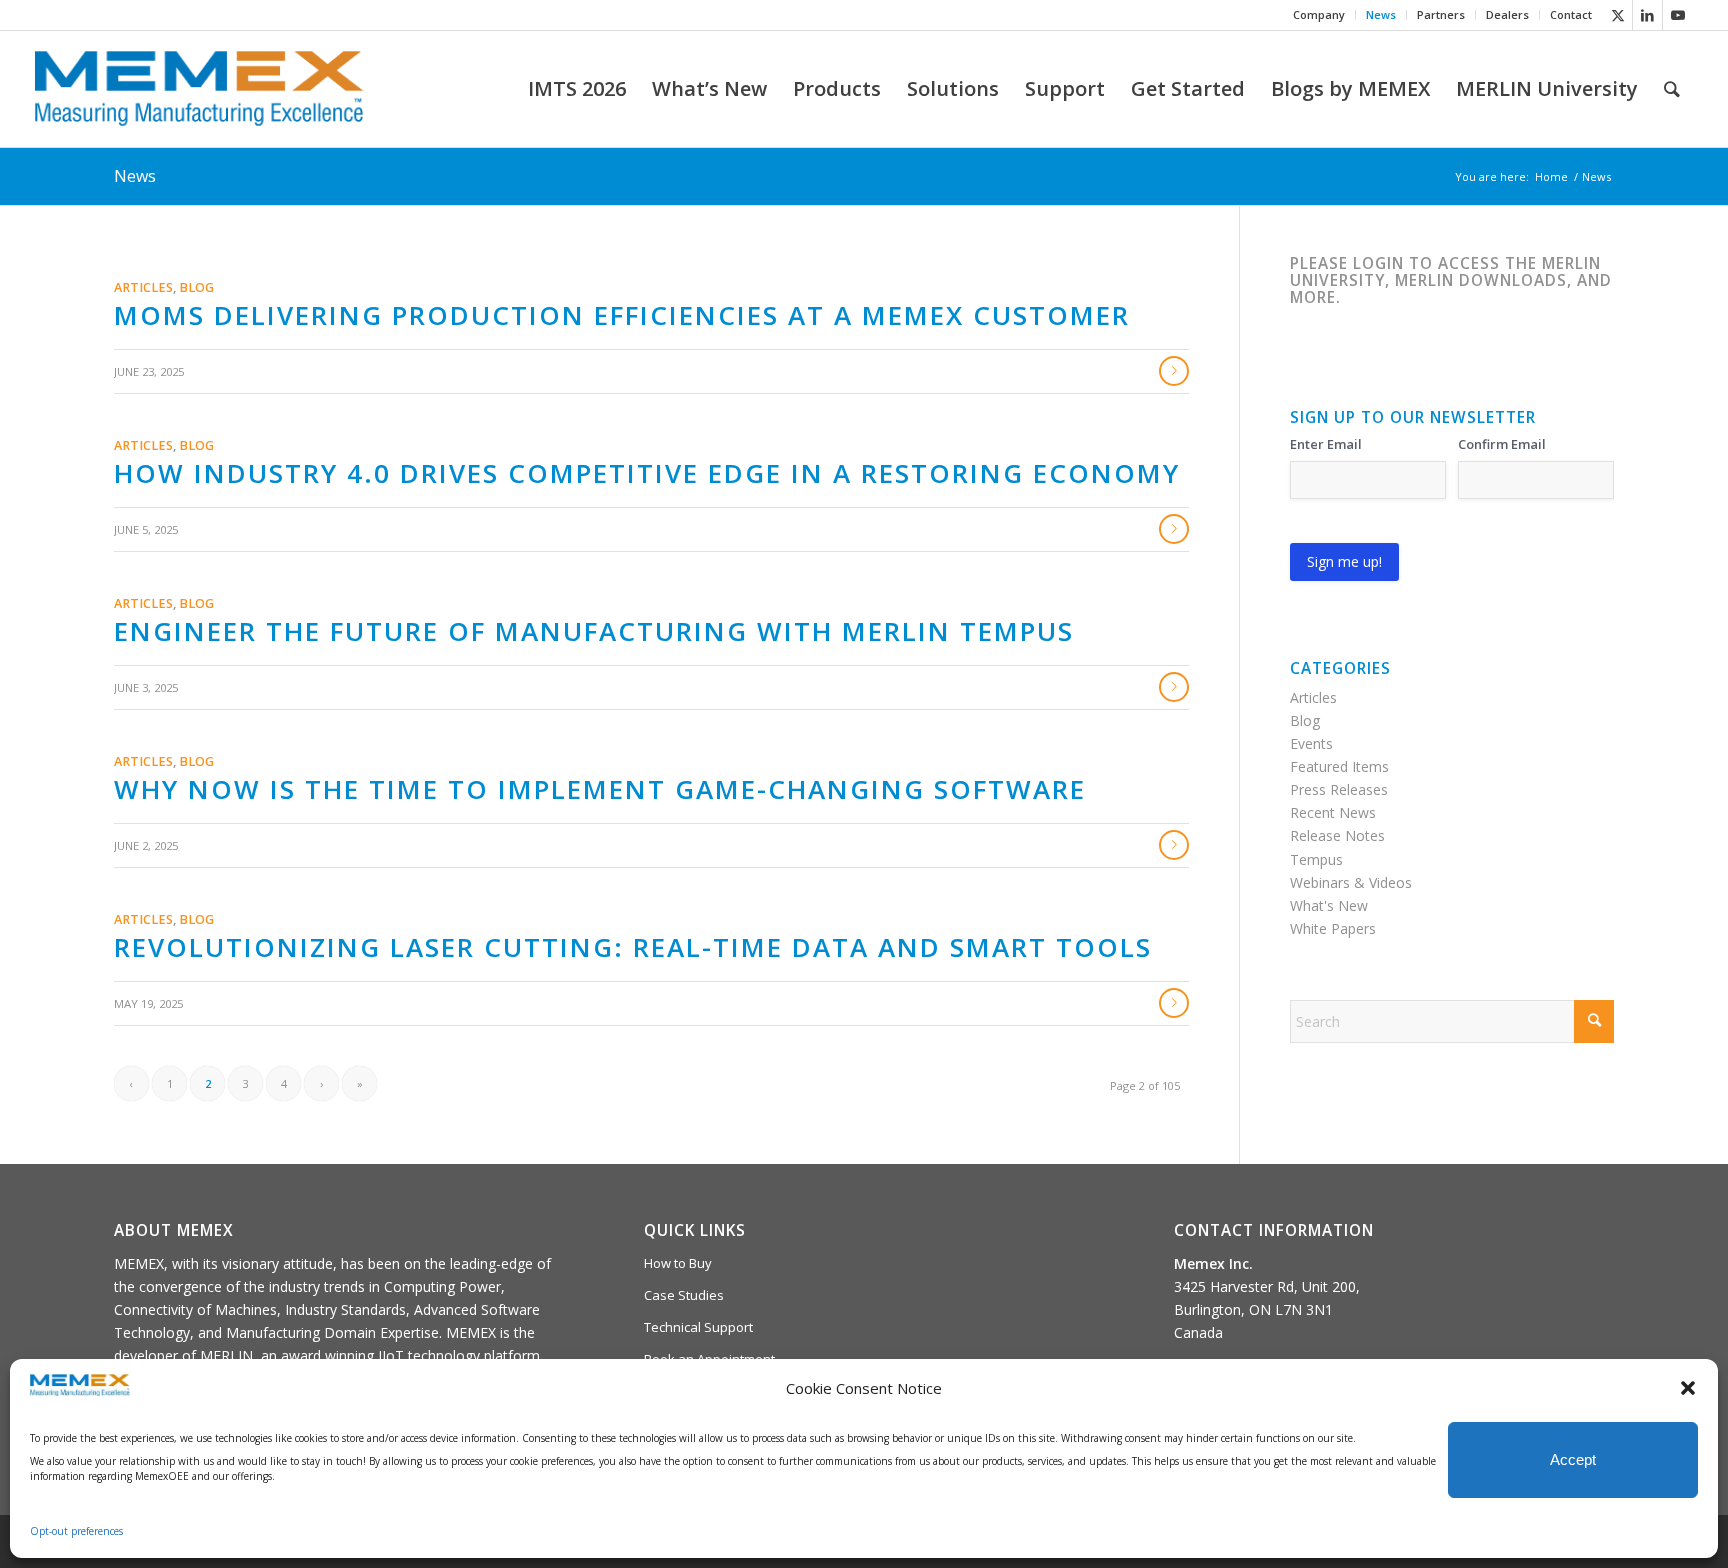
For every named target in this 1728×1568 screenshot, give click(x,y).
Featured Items (1339, 766)
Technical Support (698, 1327)
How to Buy (678, 1263)
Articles (143, 287)
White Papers (1333, 928)
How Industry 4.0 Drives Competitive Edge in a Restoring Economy (647, 473)
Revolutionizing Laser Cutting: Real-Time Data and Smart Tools (633, 947)
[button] (1688, 1388)
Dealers (1507, 14)
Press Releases (1339, 789)
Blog (196, 287)
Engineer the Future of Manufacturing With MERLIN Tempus (594, 631)
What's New (1329, 905)
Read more (1174, 371)
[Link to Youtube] (1678, 15)
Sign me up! (1344, 561)
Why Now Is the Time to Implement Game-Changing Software (600, 789)
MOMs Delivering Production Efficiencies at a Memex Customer (622, 315)
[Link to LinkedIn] (1647, 15)
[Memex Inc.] (199, 89)
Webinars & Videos (1351, 882)
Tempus (1316, 859)
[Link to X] (1617, 15)
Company (1319, 14)
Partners (1441, 14)
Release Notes (1337, 835)
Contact (1571, 14)
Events (1311, 743)
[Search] (1672, 89)
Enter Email (1326, 444)
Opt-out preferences (76, 1531)
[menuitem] (1319, 15)
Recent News (1333, 812)
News (1381, 14)
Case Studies (684, 1295)
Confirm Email (1502, 444)
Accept (1573, 1459)
